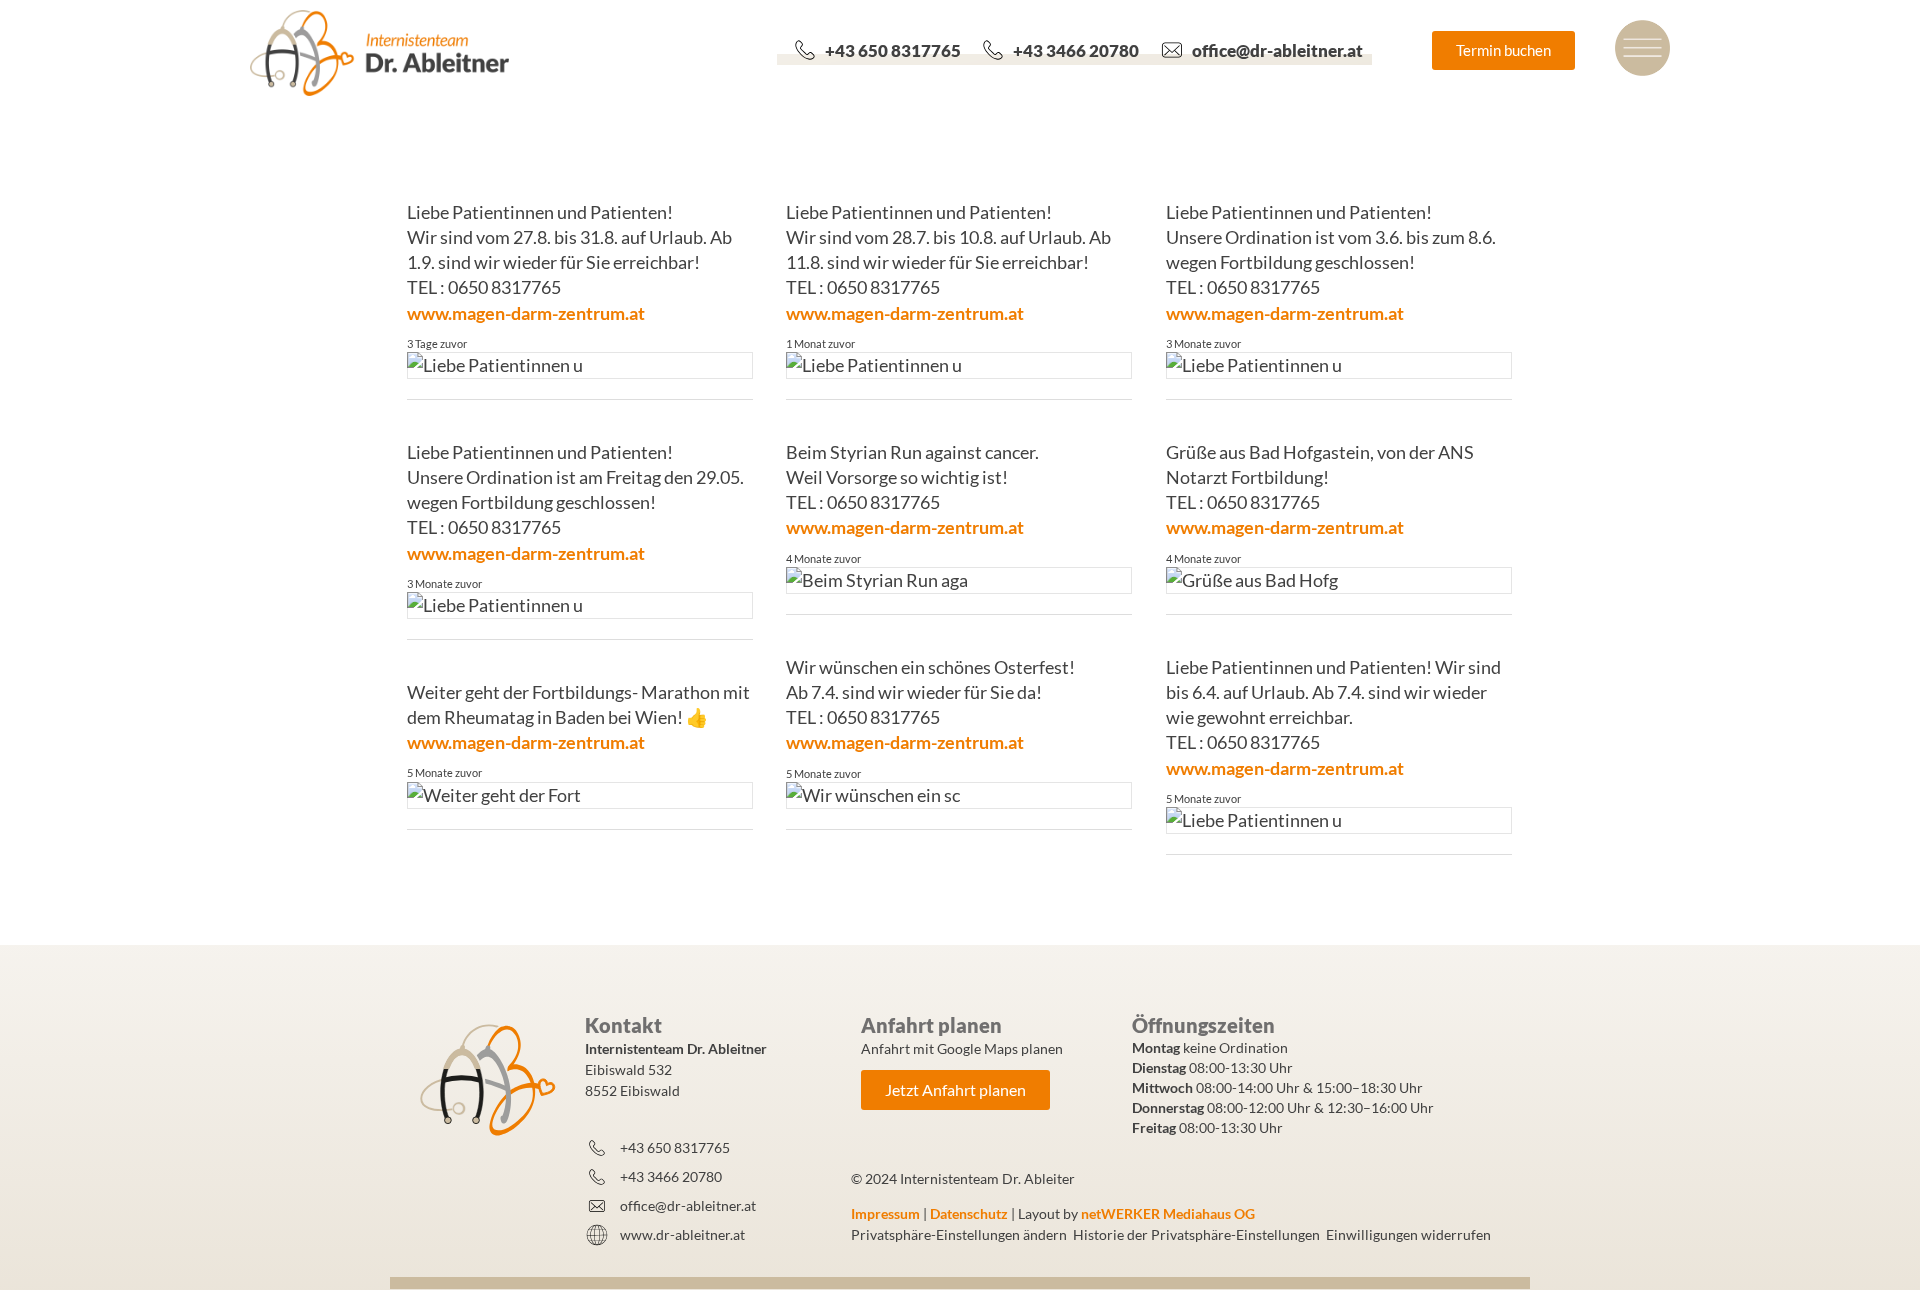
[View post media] (579, 365)
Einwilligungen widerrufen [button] (1408, 1234)
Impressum (885, 1213)
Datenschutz (969, 1213)
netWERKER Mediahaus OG (1168, 1213)
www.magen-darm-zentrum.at (526, 313)
